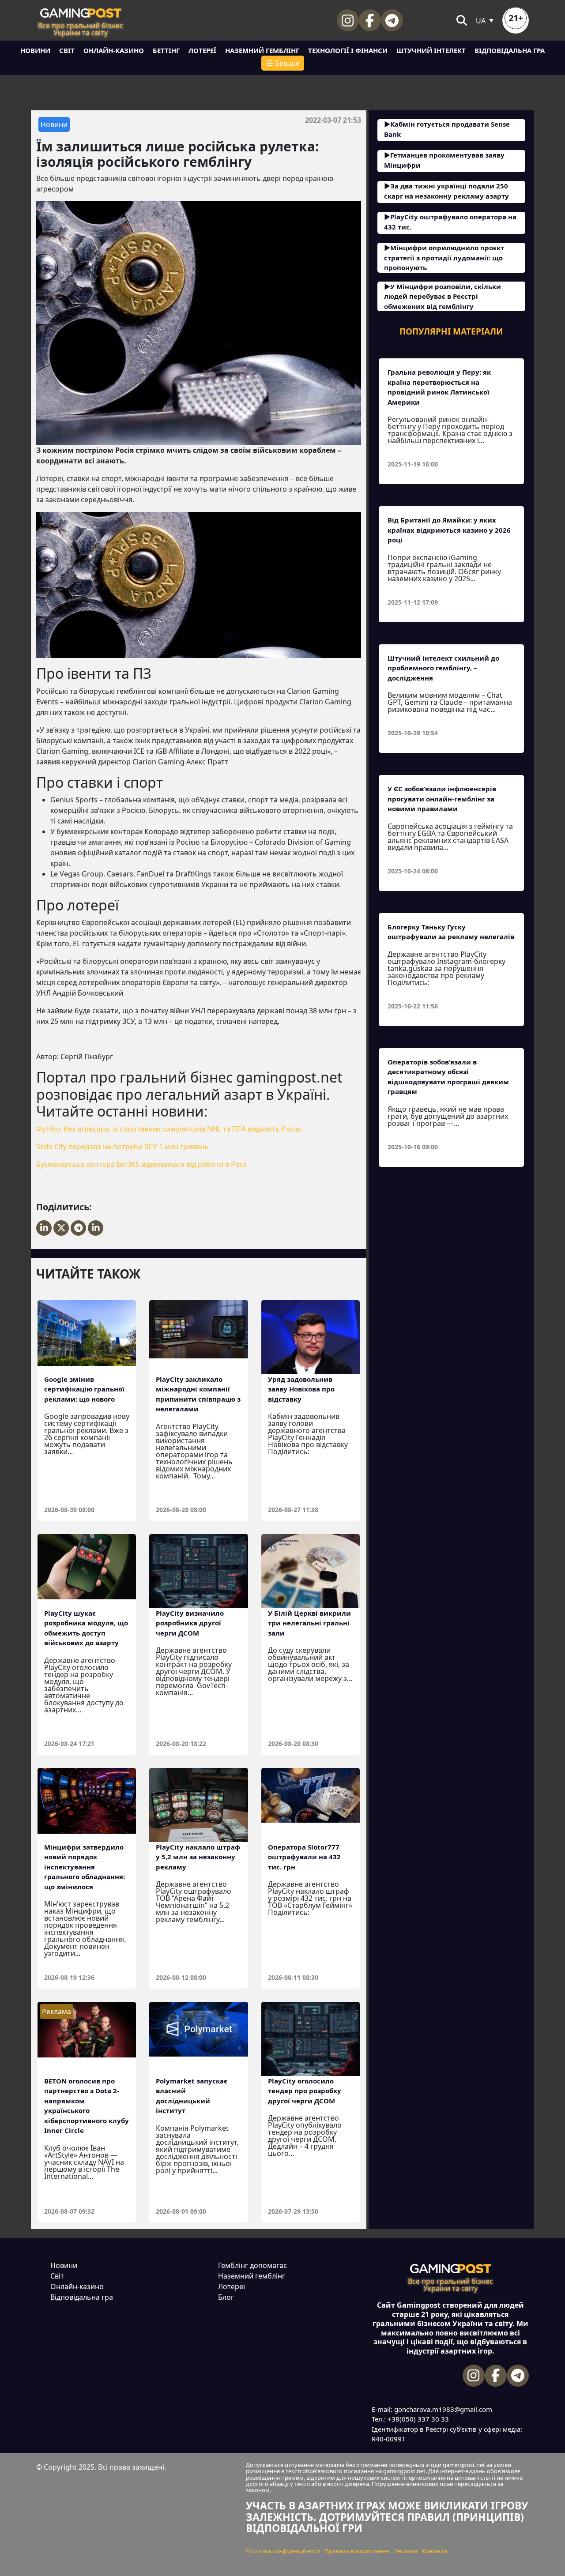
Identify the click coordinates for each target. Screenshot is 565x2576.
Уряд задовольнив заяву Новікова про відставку (301, 1389)
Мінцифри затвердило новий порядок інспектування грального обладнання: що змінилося (85, 1867)
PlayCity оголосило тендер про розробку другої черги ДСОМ (305, 2091)
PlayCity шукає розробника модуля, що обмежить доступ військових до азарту (86, 1628)
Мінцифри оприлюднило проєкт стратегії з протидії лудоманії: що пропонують (444, 258)
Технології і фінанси (348, 50)
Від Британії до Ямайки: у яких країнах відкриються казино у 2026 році (449, 530)
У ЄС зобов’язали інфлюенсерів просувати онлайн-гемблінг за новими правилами (442, 799)
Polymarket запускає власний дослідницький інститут (192, 2096)
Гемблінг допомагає (252, 2265)
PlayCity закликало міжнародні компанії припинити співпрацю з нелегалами (198, 1394)
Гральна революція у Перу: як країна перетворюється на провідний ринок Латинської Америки (439, 387)
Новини (35, 50)
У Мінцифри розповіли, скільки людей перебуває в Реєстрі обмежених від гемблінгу (443, 296)
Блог (226, 2297)
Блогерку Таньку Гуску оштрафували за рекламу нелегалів (451, 932)
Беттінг (166, 50)
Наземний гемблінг (262, 50)
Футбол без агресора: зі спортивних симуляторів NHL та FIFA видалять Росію (169, 1129)
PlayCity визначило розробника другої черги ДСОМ (190, 1623)
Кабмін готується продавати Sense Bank (447, 129)
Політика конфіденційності (283, 2551)
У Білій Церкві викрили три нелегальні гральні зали (309, 1623)
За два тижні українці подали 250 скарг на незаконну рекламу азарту (446, 191)
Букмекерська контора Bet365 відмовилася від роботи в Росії (141, 1164)
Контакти (434, 2551)
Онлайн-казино (114, 50)
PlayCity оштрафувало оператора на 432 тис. (450, 222)
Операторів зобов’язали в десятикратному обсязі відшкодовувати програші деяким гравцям (448, 1077)
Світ (67, 50)
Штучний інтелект (431, 50)
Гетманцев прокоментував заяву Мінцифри (444, 160)
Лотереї (202, 50)
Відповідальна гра (510, 50)
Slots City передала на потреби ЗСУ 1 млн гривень (122, 1147)
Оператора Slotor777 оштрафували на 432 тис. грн (304, 1857)
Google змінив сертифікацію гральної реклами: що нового (84, 1389)
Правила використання (357, 2551)
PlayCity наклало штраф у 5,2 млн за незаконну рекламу (198, 1857)
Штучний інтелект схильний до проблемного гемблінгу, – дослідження (443, 668)
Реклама (405, 2551)
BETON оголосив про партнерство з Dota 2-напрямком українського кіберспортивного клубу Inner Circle (87, 2106)
